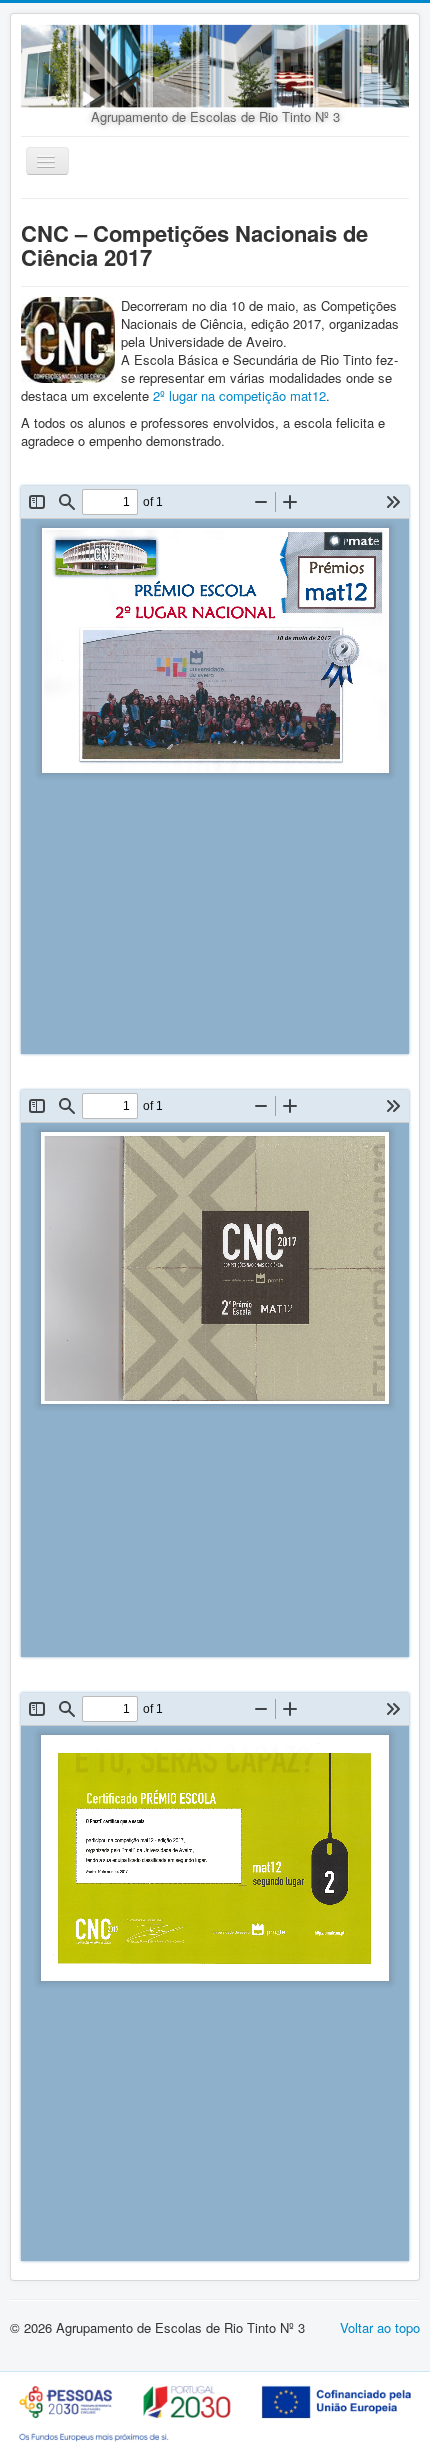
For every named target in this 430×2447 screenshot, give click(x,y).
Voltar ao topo (380, 2327)
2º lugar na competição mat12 (239, 395)
